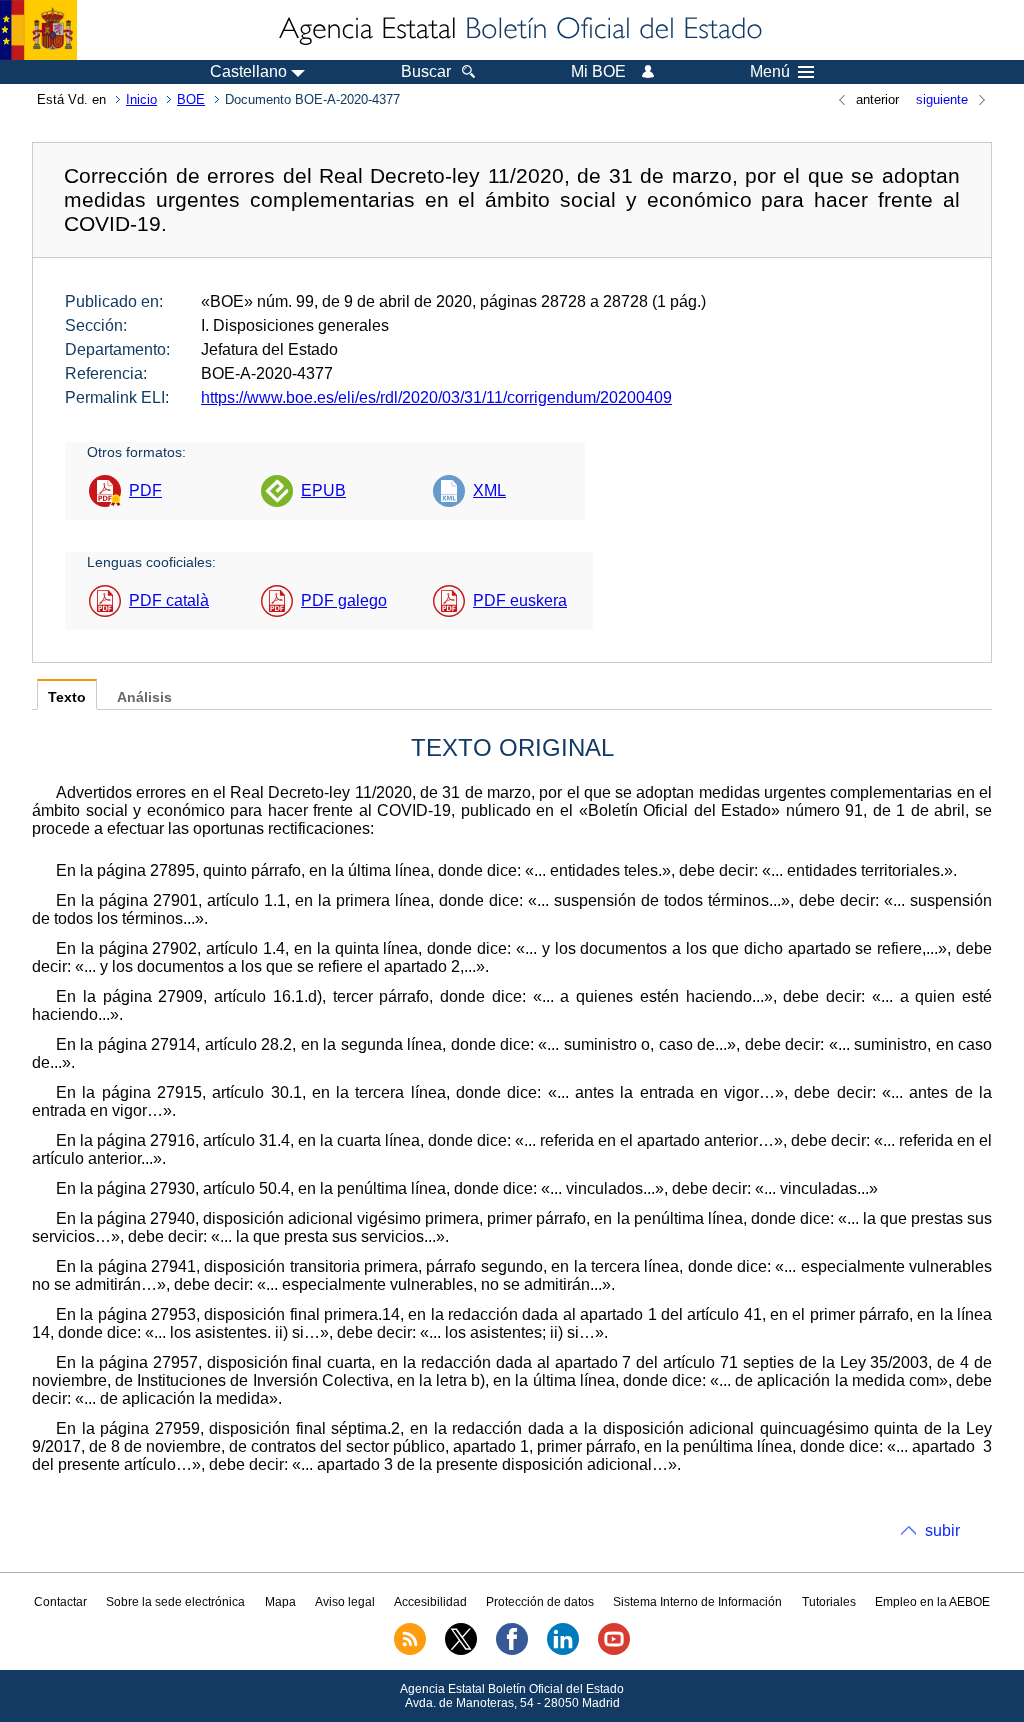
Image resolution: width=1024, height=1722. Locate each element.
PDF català (169, 600)
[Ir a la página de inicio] (519, 30)
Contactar (60, 1602)
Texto (67, 697)
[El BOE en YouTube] (614, 1651)
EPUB (323, 490)
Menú (770, 72)
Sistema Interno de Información (697, 1602)
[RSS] (410, 1651)
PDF (145, 490)
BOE (191, 99)
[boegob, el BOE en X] (461, 1651)
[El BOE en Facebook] (512, 1651)
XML (489, 490)
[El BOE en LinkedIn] (563, 1651)
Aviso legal (345, 1602)
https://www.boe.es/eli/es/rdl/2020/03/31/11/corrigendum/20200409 (436, 397)
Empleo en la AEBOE (932, 1602)
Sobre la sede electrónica (175, 1602)
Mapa (280, 1602)
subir (942, 1530)
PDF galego (344, 600)
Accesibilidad (430, 1602)
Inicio (141, 99)
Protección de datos (540, 1602)
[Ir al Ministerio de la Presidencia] (38, 30)
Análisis (144, 697)
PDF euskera (520, 600)
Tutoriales (829, 1602)
